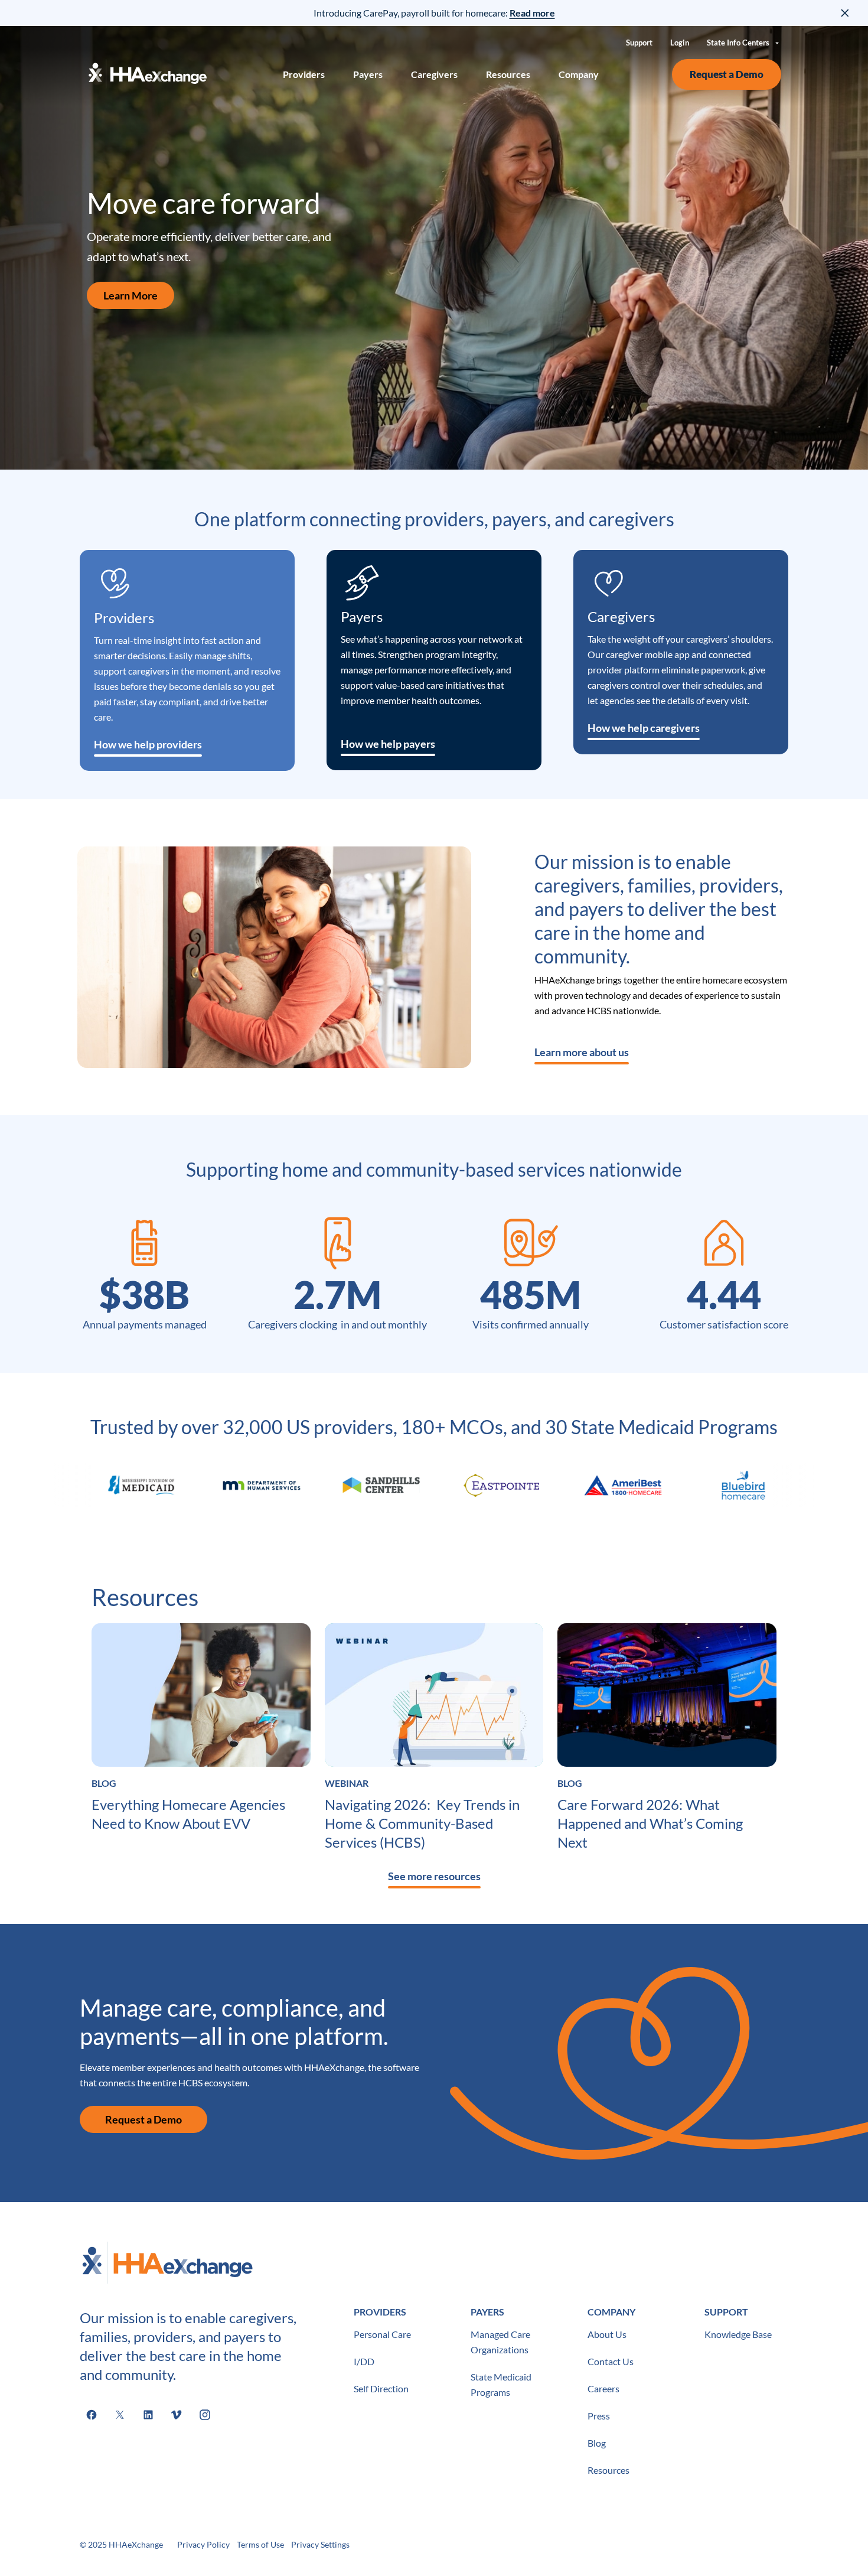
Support (639, 43)
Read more (532, 13)
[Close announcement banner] (846, 13)
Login (680, 43)
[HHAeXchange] (148, 74)
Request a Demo (727, 74)
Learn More (130, 295)
